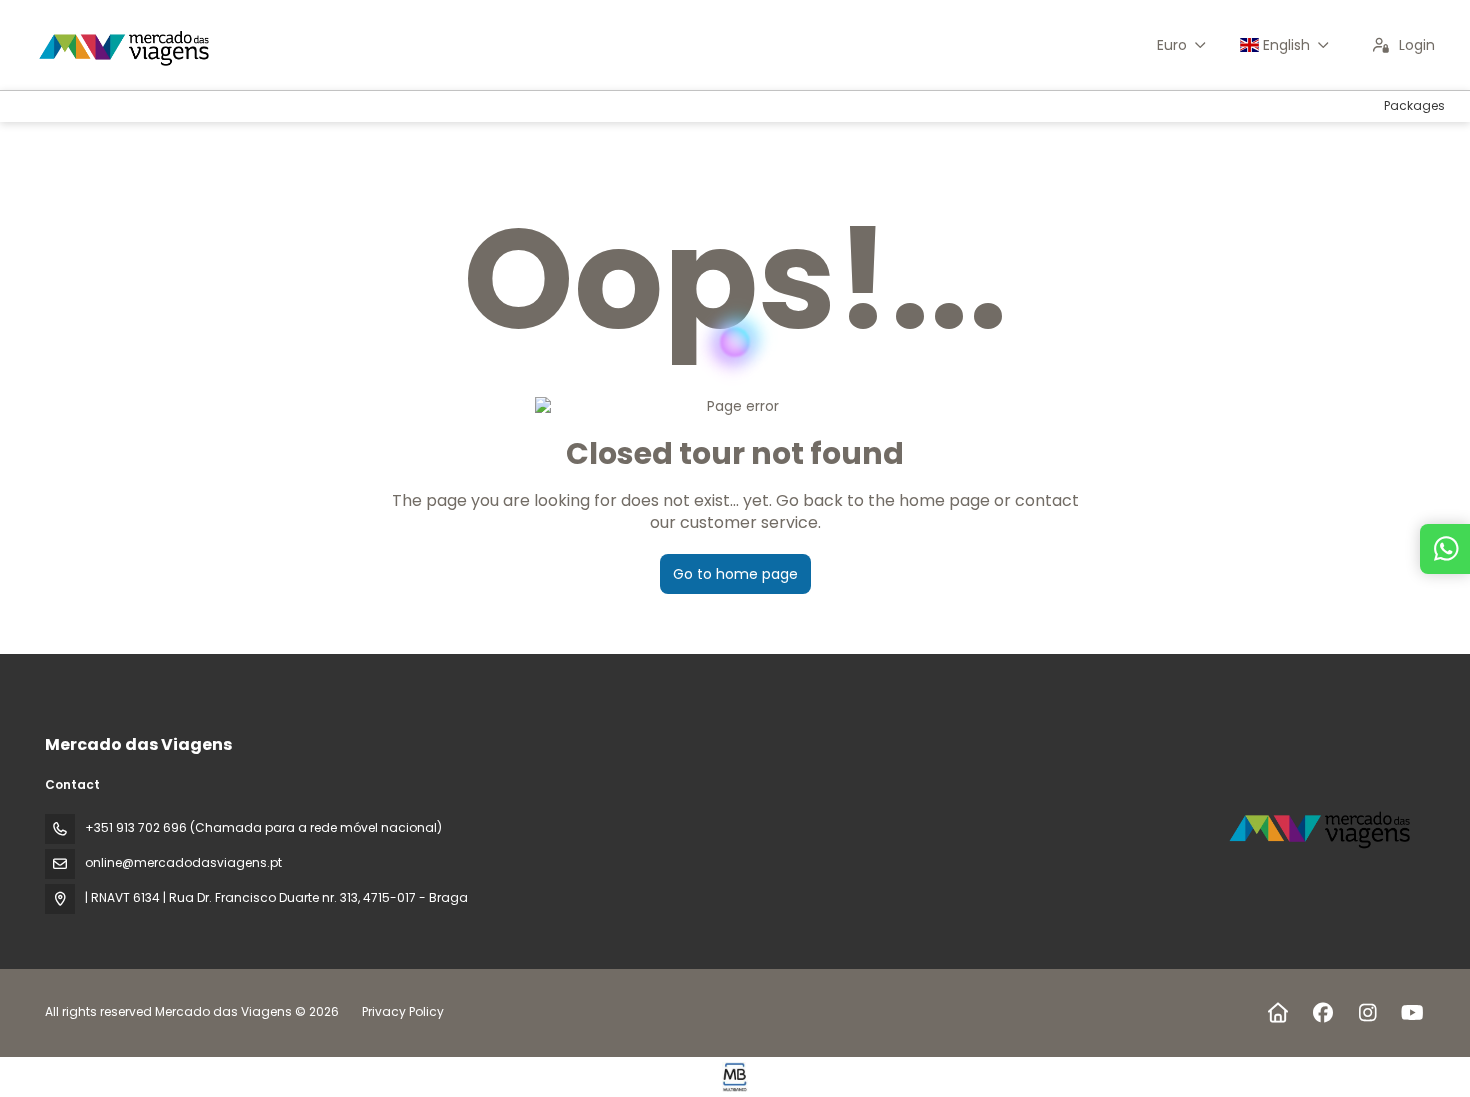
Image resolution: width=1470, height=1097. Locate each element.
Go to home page (735, 574)
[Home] (1277, 1013)
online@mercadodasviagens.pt (183, 862)
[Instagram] (1367, 1013)
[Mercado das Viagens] (1323, 827)
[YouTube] (1412, 1013)
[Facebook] (1322, 1013)
